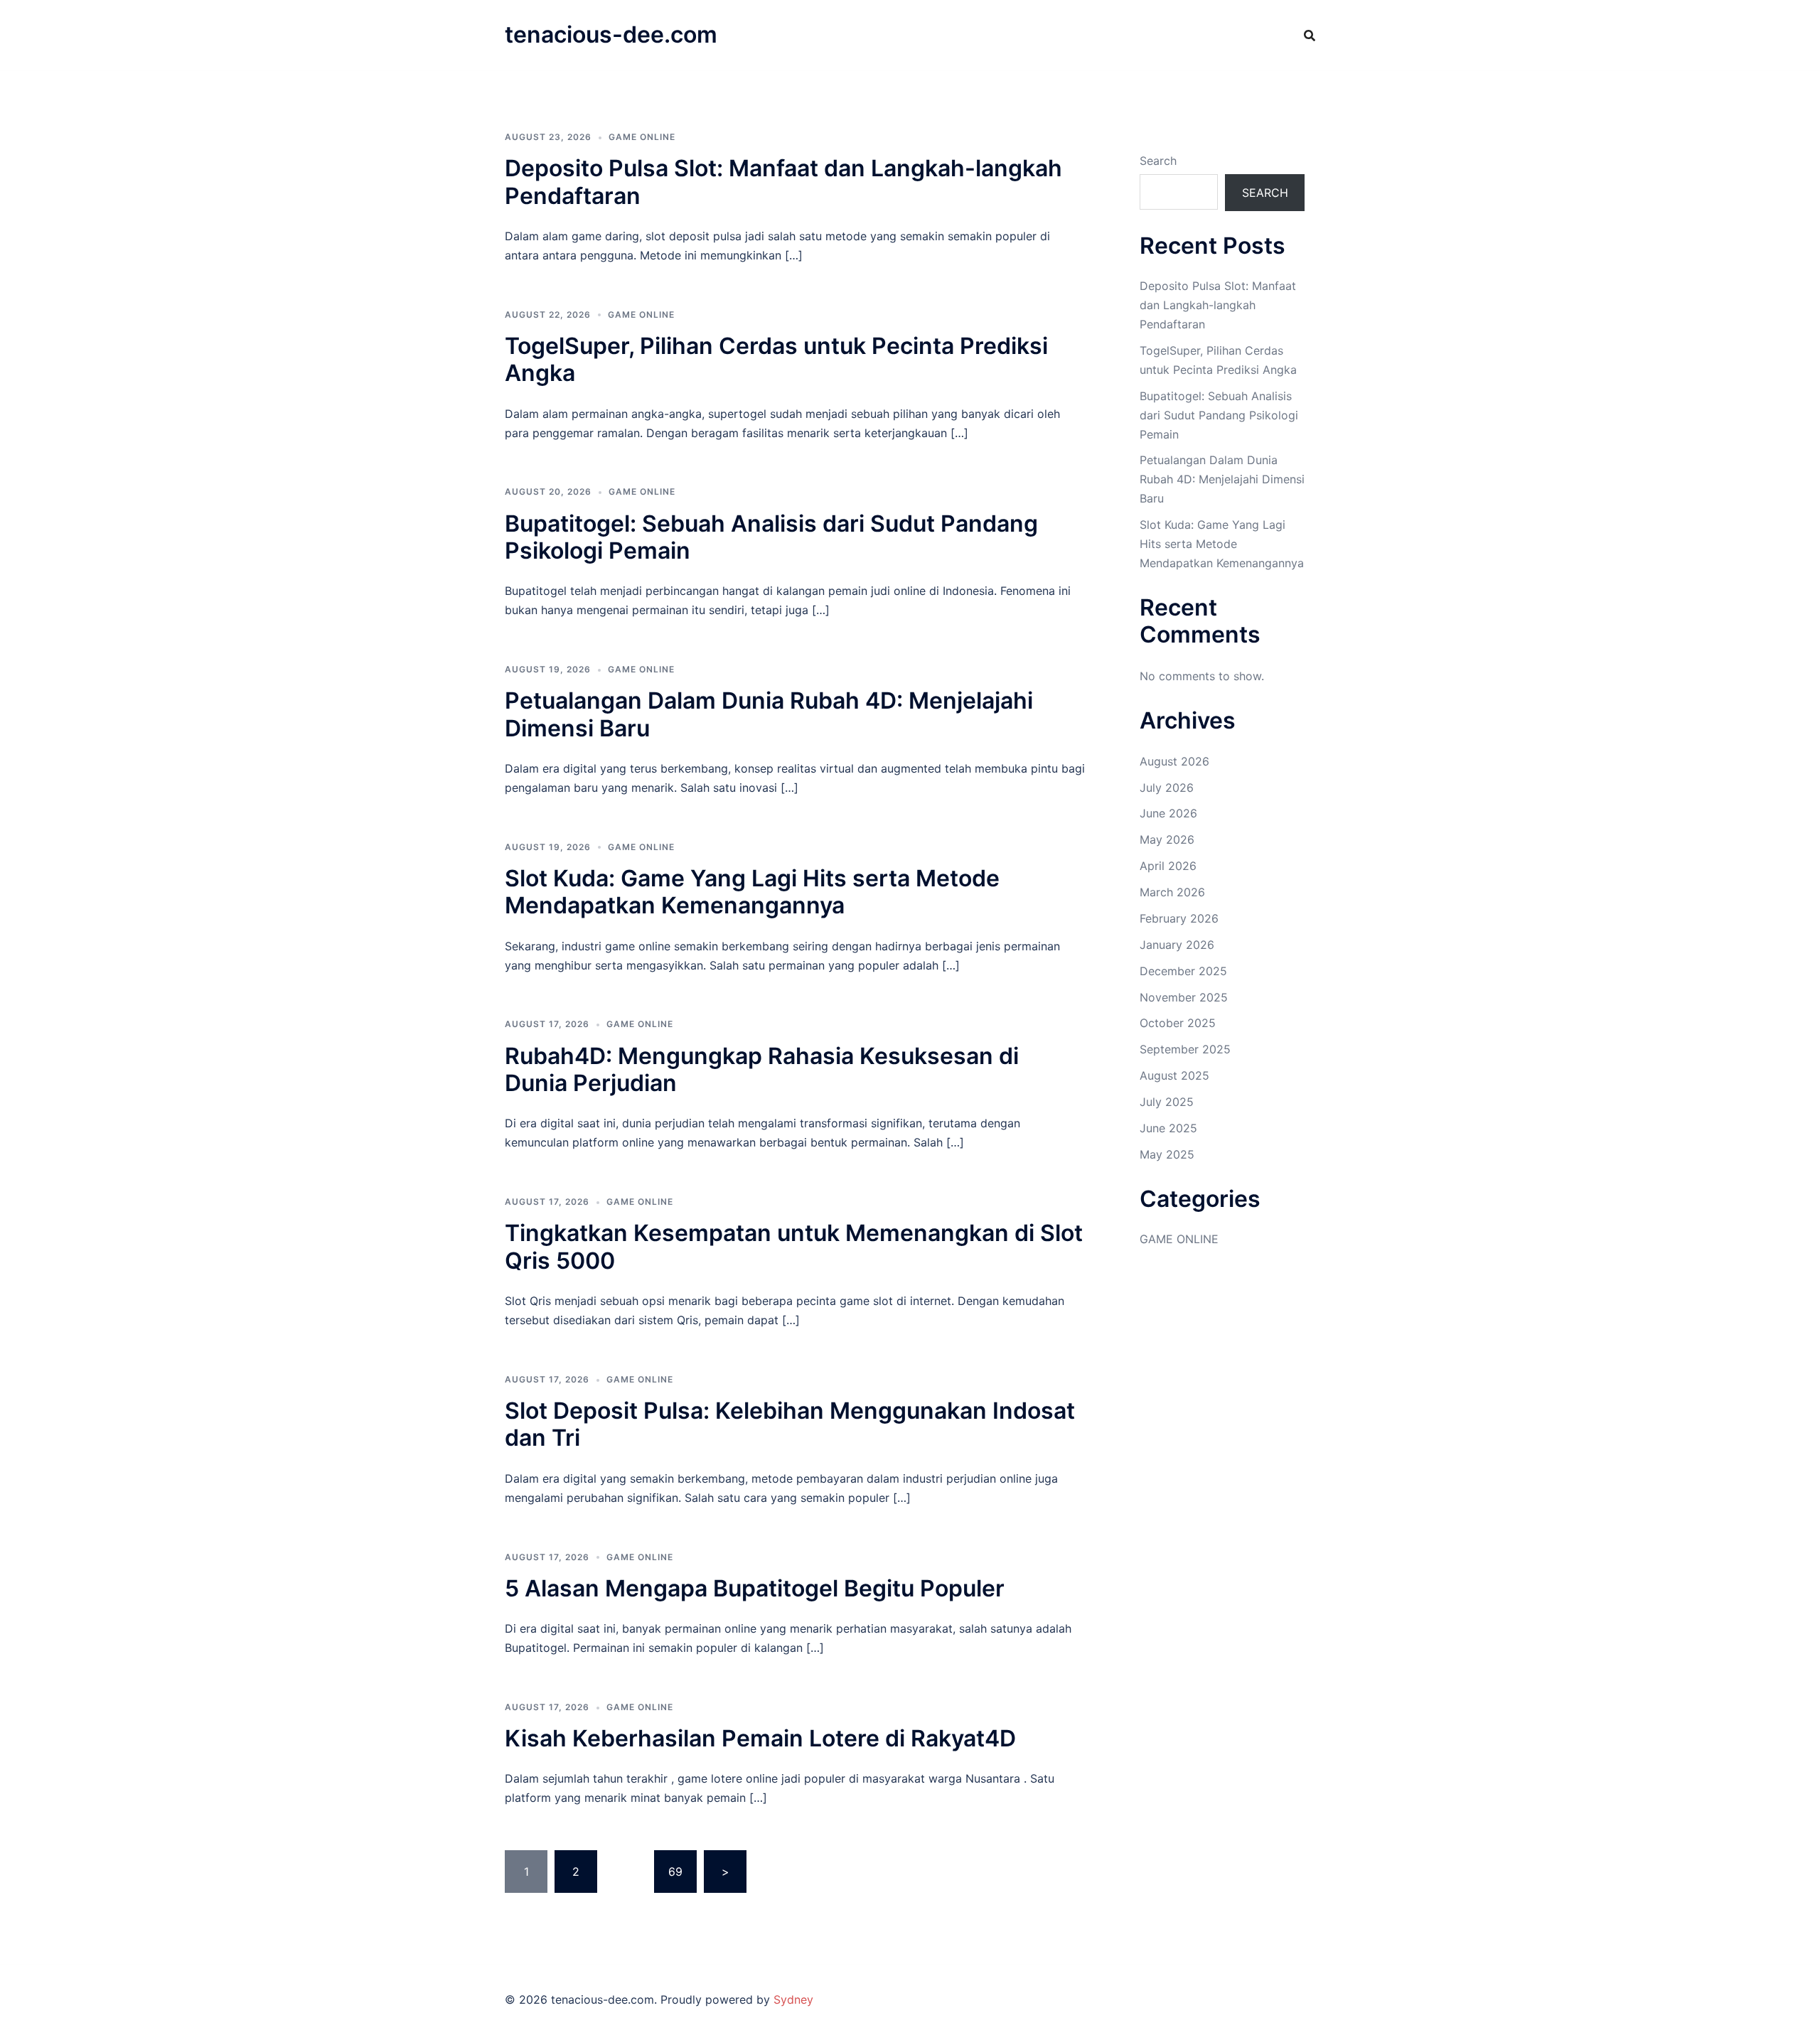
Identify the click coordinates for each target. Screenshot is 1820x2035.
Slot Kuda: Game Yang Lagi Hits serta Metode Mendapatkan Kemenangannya (752, 892)
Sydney (793, 1999)
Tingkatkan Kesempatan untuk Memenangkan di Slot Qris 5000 (794, 1246)
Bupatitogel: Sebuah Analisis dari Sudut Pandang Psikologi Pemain (771, 537)
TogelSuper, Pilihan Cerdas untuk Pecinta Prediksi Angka (776, 359)
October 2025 (1178, 1023)
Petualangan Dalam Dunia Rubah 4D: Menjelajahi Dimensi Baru (769, 714)
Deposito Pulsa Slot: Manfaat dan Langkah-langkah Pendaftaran (783, 182)
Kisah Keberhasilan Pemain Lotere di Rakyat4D (760, 1738)
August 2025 (1174, 1075)
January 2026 (1177, 945)
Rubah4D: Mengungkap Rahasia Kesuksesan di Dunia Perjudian (762, 1069)
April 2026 (1168, 866)
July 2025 (1167, 1102)
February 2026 (1179, 918)
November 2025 (1184, 997)
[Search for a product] (1310, 36)
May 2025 (1167, 1154)
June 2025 (1168, 1128)
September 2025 (1185, 1049)
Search (1158, 161)
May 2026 (1167, 839)
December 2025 (1183, 971)
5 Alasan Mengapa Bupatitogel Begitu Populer (755, 1588)
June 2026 (1168, 813)
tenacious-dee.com (611, 34)
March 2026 (1172, 892)
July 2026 (1167, 788)
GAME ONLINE (642, 137)
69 (675, 1872)
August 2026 (1174, 761)
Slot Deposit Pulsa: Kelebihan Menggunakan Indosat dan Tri (790, 1424)
